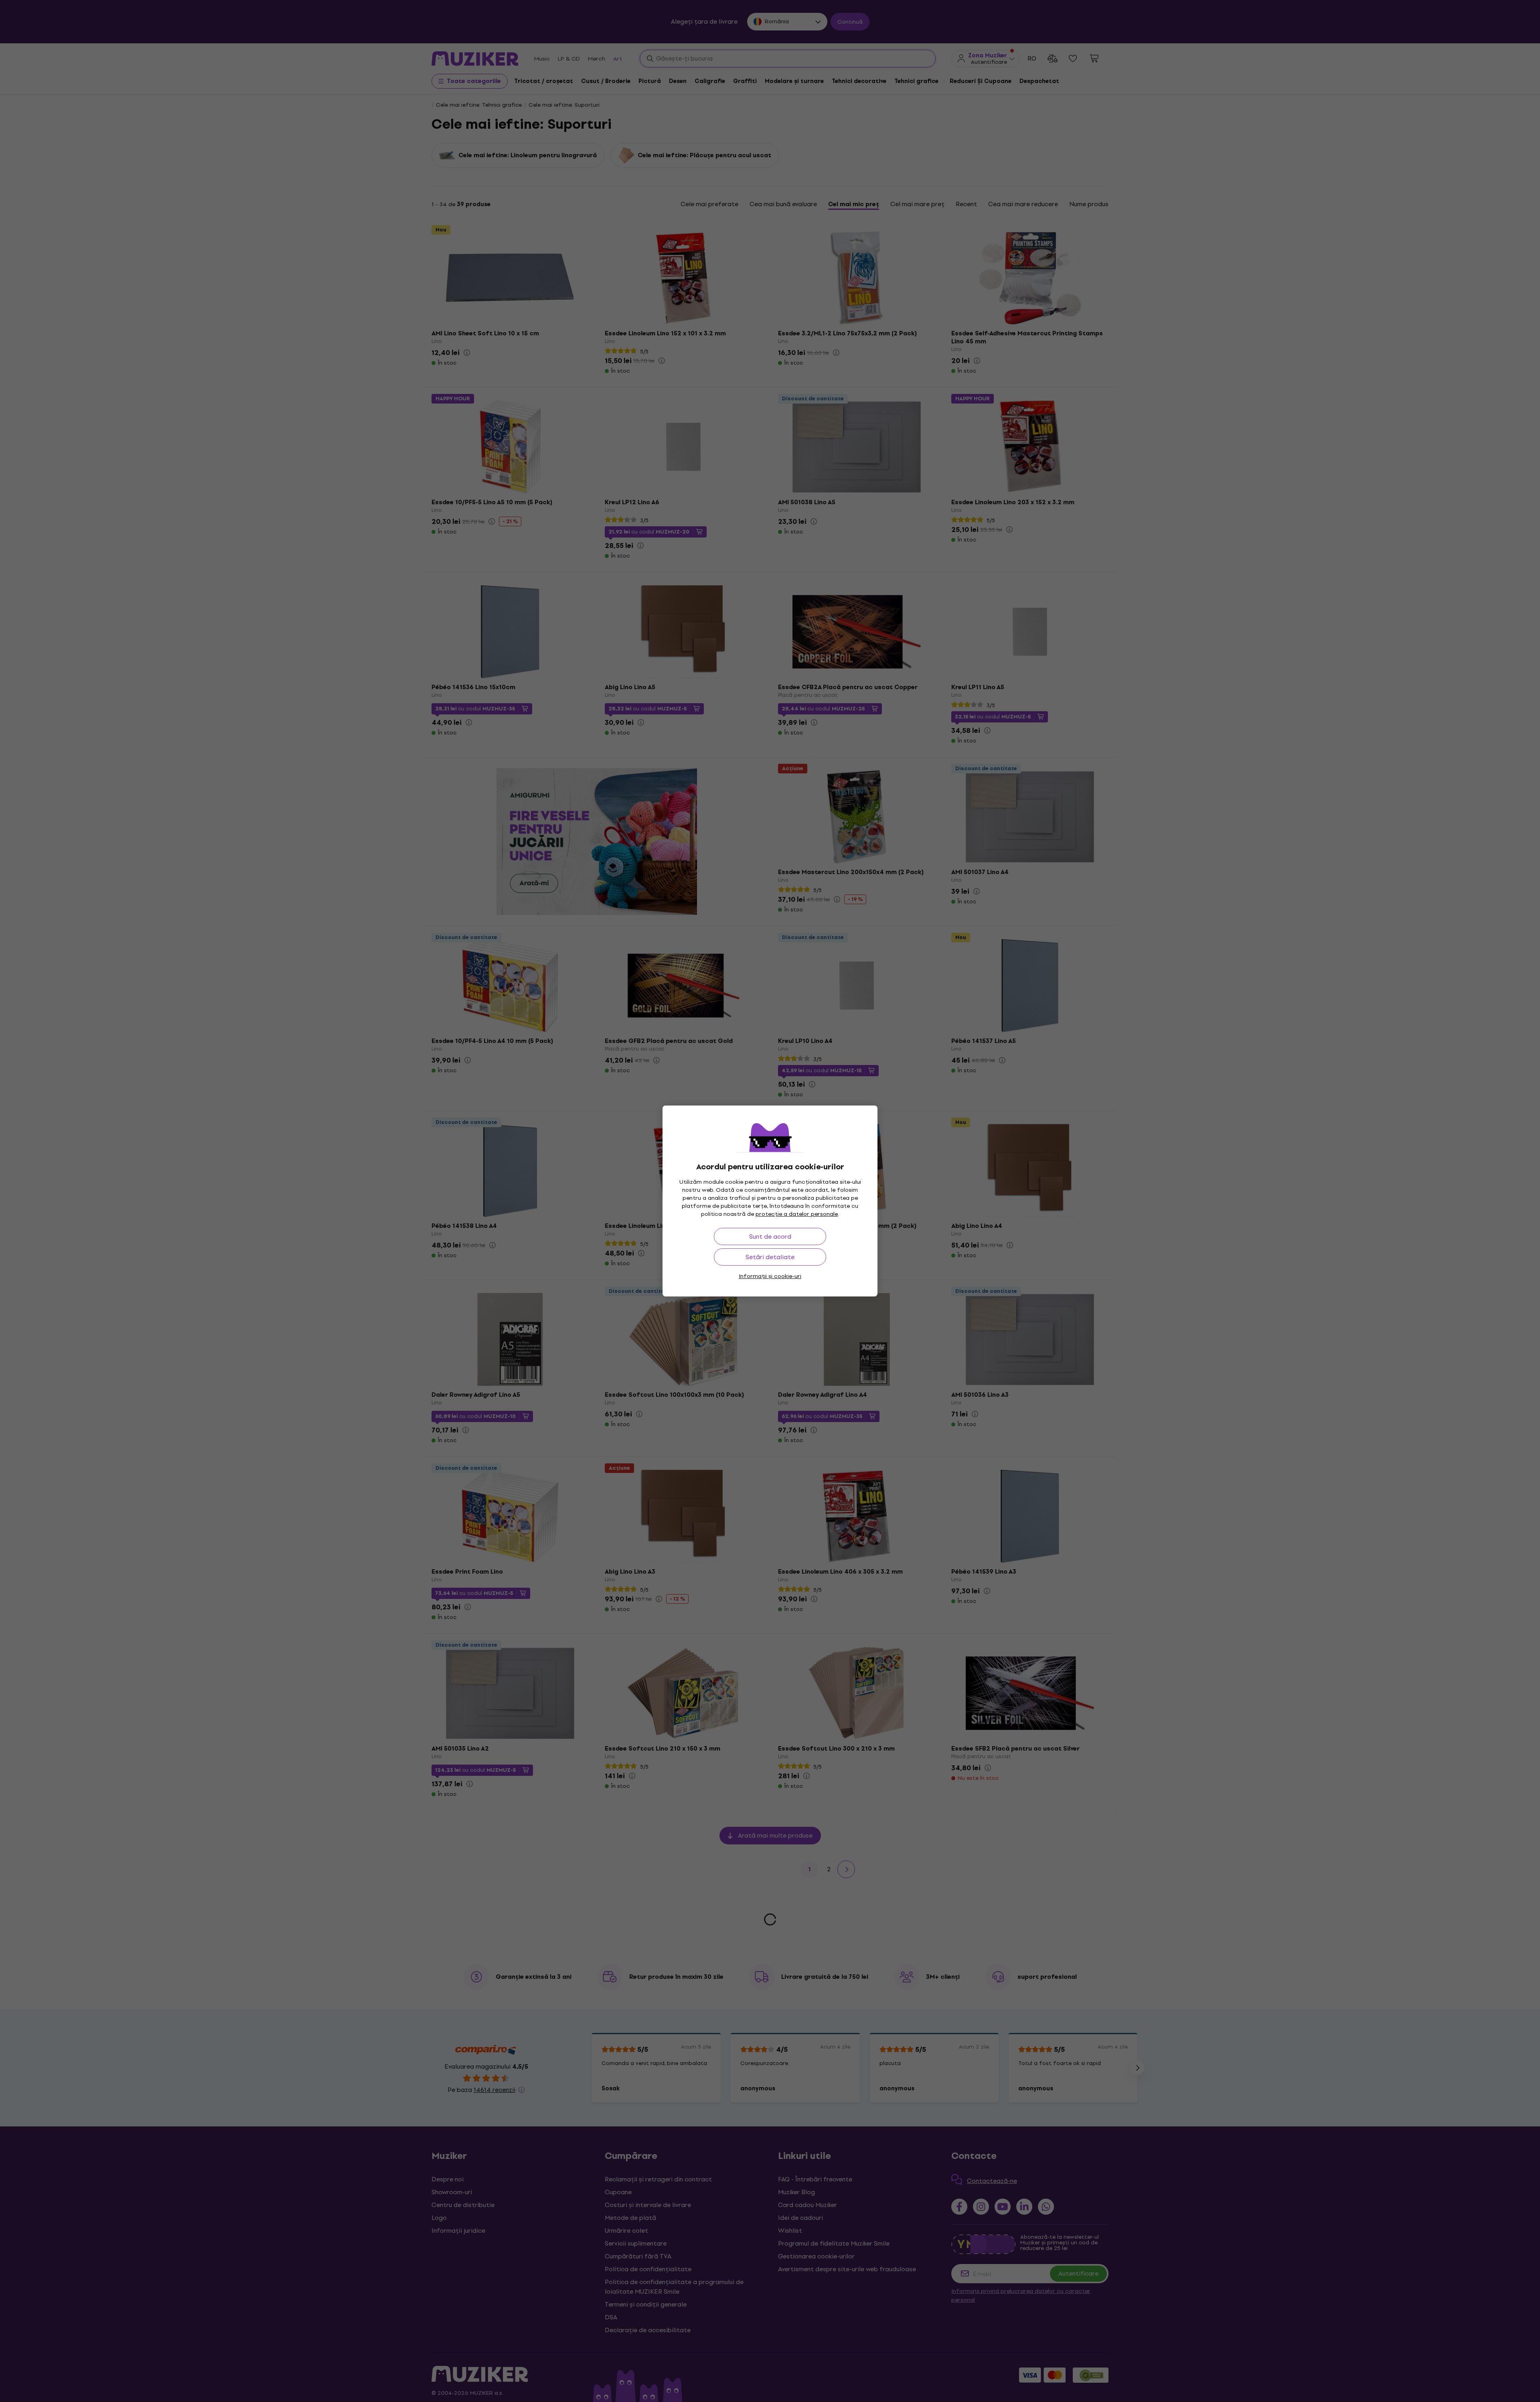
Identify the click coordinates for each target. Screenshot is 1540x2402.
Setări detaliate (770, 1257)
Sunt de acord (770, 1237)
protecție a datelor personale (797, 1214)
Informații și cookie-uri (770, 1276)
